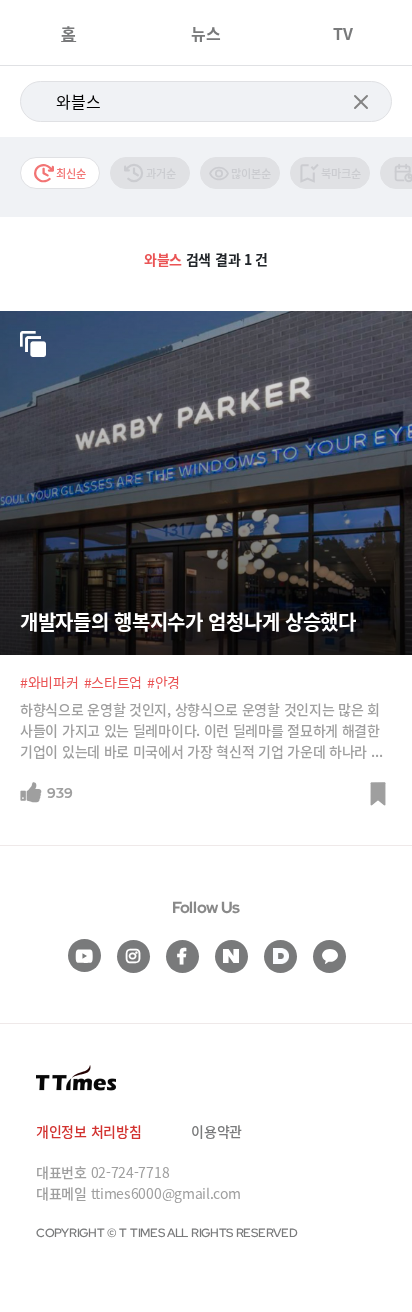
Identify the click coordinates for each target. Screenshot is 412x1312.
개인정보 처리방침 (88, 1131)
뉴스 (206, 33)
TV (343, 33)
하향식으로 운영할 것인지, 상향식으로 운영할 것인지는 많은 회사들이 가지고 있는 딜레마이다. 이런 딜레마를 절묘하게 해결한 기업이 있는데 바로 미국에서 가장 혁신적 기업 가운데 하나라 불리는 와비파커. (202, 730)
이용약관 (216, 1131)
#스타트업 (113, 682)
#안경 (163, 682)
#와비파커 (49, 682)
